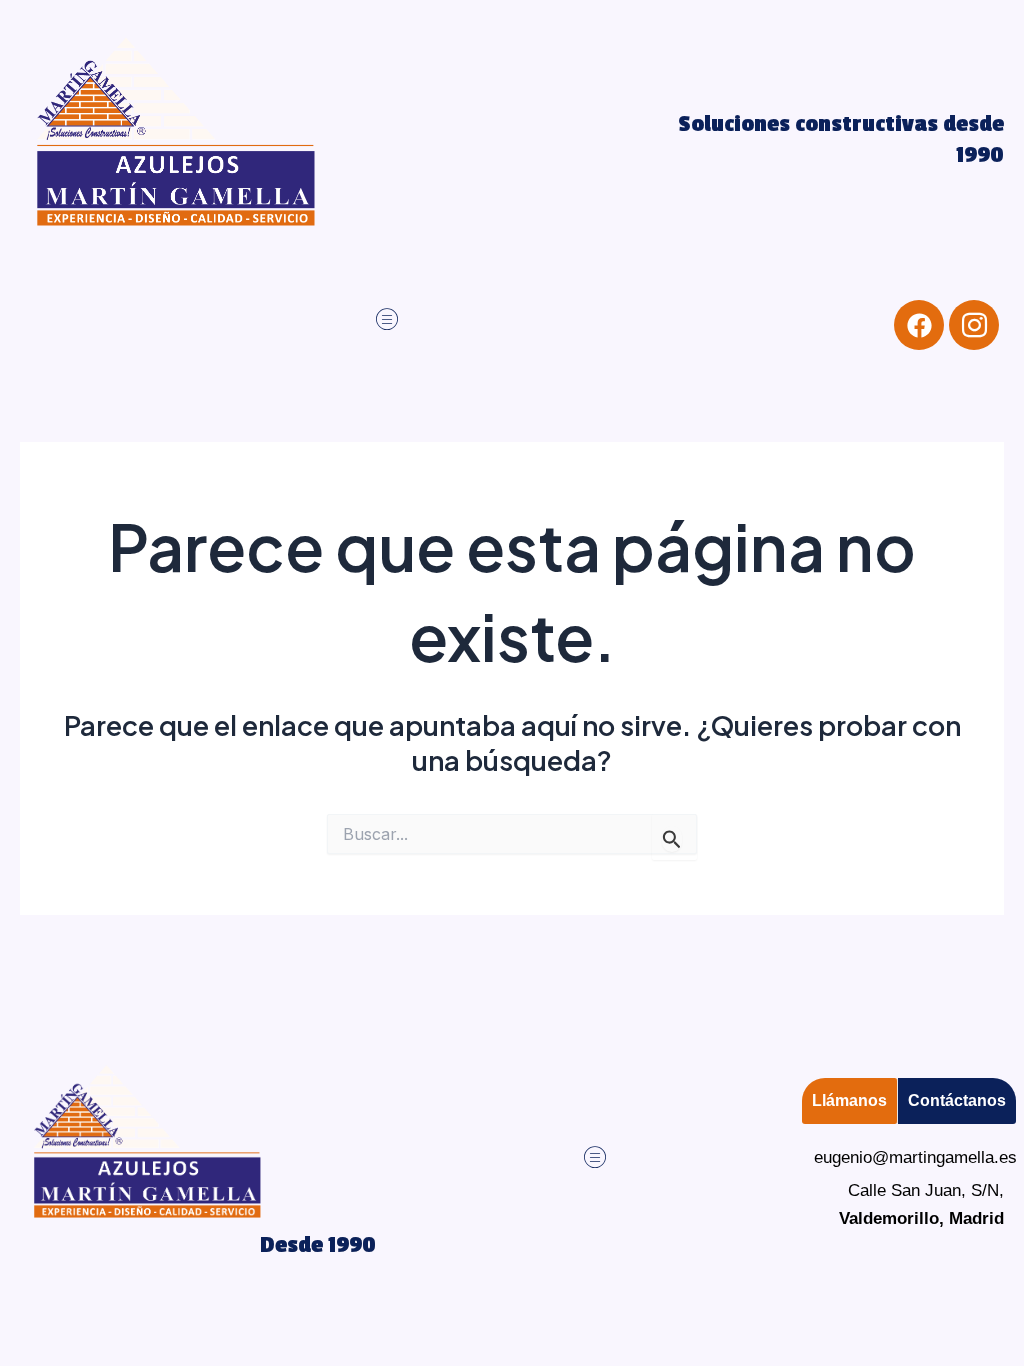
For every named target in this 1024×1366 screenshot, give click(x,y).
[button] (386, 319)
